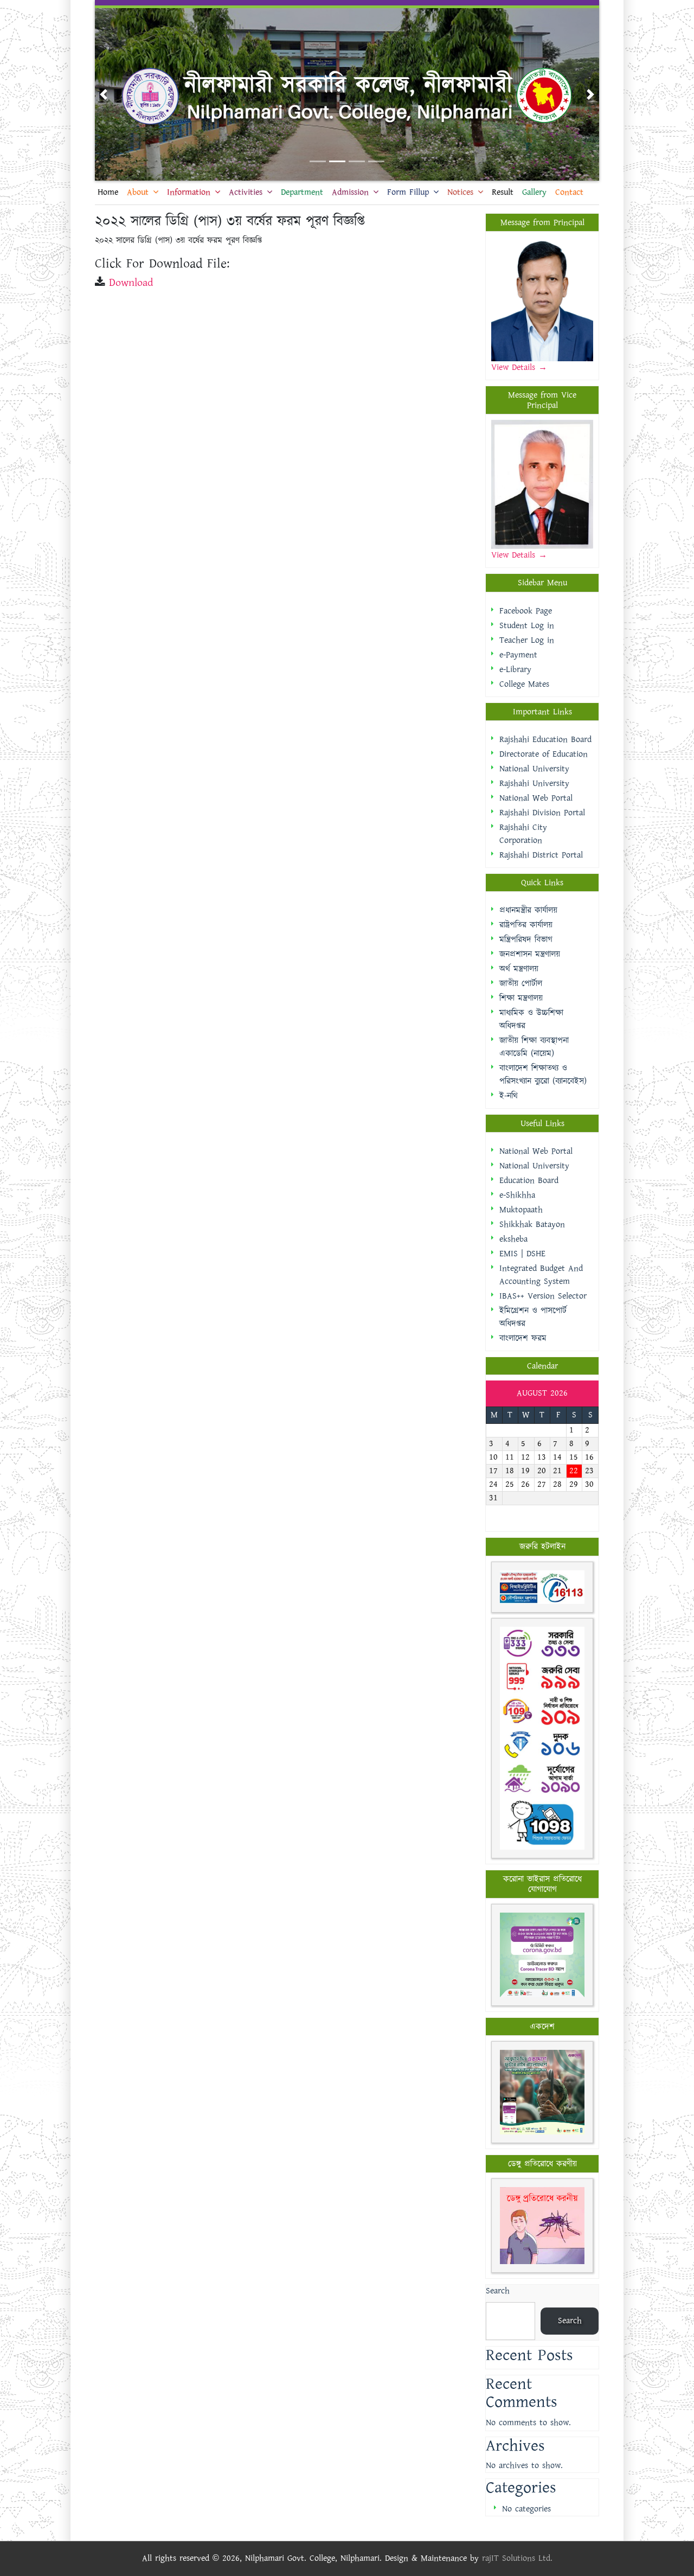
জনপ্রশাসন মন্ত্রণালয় (530, 954)
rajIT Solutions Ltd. (517, 2558)
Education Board (529, 1181)
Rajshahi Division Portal (542, 813)
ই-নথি (509, 1096)
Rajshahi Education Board (545, 740)
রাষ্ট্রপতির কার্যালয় (526, 925)
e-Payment (518, 655)
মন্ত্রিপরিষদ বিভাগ (526, 940)
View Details (515, 367)
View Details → (519, 555)
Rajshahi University (534, 784)
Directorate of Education (544, 754)
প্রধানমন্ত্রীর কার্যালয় (528, 910)
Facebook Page (526, 611)
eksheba (513, 1239)
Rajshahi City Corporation (523, 834)
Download (131, 283)
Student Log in (527, 626)
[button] (104, 94)
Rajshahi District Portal (541, 855)
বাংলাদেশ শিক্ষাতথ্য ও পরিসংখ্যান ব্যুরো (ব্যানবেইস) (543, 1075)
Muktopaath (521, 1210)
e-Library (515, 670)
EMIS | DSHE (522, 1254)
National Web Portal (536, 798)
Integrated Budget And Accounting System (541, 1275)
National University (534, 769)
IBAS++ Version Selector (543, 1296)
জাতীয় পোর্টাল (521, 984)
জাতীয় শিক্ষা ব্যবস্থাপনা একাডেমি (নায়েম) (534, 1047)
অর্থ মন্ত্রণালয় (519, 969)
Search (498, 2291)
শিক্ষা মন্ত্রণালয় (521, 998)
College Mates (524, 684)
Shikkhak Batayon (532, 1225)
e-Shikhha (517, 1195)
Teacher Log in (527, 640)
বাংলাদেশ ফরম (523, 1338)
